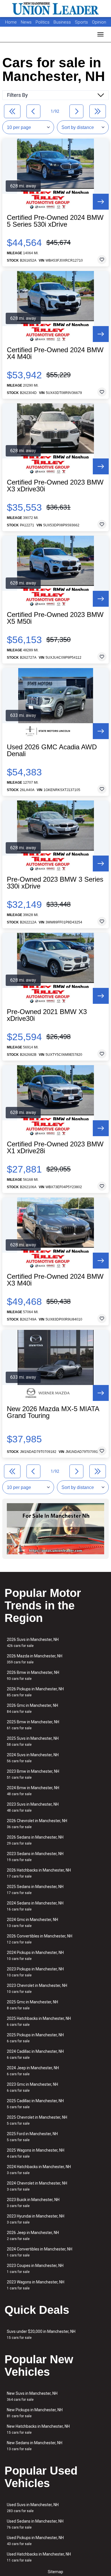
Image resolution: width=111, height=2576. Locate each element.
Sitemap (55, 2572)
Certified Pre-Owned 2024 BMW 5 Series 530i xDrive (55, 221)
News (26, 22)
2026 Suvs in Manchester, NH (33, 1642)
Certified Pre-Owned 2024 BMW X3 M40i (55, 1280)
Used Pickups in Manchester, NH (35, 2541)
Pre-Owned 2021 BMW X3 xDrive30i (47, 1015)
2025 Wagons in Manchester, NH (36, 2153)
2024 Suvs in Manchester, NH (33, 1758)
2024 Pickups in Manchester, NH (35, 1956)
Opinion (99, 22)
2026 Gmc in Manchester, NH (32, 1708)
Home (11, 22)
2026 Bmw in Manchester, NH (33, 1675)
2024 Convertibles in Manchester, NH (40, 2252)
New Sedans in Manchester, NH (35, 2446)
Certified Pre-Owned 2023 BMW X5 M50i (55, 618)
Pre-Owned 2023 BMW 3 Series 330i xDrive (55, 883)
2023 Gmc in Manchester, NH (32, 2087)
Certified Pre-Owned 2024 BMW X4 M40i (55, 353)
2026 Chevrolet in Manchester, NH (37, 1824)
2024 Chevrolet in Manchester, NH (37, 2186)
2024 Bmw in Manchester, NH (33, 1791)
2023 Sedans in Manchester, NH (35, 1857)
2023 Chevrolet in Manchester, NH (37, 1988)
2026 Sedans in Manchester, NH (35, 1840)
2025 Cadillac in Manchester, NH (35, 2104)
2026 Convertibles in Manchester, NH (40, 1939)
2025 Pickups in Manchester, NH (35, 2038)
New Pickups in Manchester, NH (35, 2413)
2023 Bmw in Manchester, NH (33, 1774)
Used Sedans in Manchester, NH (35, 2524)
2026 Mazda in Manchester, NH (35, 1659)
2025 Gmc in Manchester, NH (32, 2005)
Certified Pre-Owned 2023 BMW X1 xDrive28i (55, 1148)
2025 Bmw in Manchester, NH (33, 1725)
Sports (82, 22)
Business (63, 22)
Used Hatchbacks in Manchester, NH (39, 2557)
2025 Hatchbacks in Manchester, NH (39, 2021)
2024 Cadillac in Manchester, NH (35, 2054)
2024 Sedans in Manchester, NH (35, 1906)
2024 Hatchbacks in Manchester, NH (39, 2170)
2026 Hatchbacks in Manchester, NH (39, 1873)
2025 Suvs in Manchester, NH (33, 1741)
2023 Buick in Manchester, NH (33, 2203)
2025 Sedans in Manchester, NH (35, 1890)
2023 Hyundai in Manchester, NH (36, 2219)
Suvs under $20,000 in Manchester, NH (41, 2334)
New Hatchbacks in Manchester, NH (38, 2429)
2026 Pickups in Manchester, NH (35, 1692)
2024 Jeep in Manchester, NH (33, 2071)
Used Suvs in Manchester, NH (33, 2508)
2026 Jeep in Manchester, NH (33, 2236)
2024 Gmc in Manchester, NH (32, 1923)
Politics (43, 22)
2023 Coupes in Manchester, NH (35, 2269)
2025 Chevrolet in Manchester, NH (37, 2120)
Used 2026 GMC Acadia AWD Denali (52, 750)
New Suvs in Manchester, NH (32, 2396)
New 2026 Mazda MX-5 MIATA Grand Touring (53, 1412)
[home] (55, 9)
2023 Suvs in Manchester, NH (33, 1807)
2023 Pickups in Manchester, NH (35, 1972)
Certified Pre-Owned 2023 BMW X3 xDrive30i (55, 486)
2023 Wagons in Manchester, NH (36, 2285)
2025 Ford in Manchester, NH (32, 2137)
